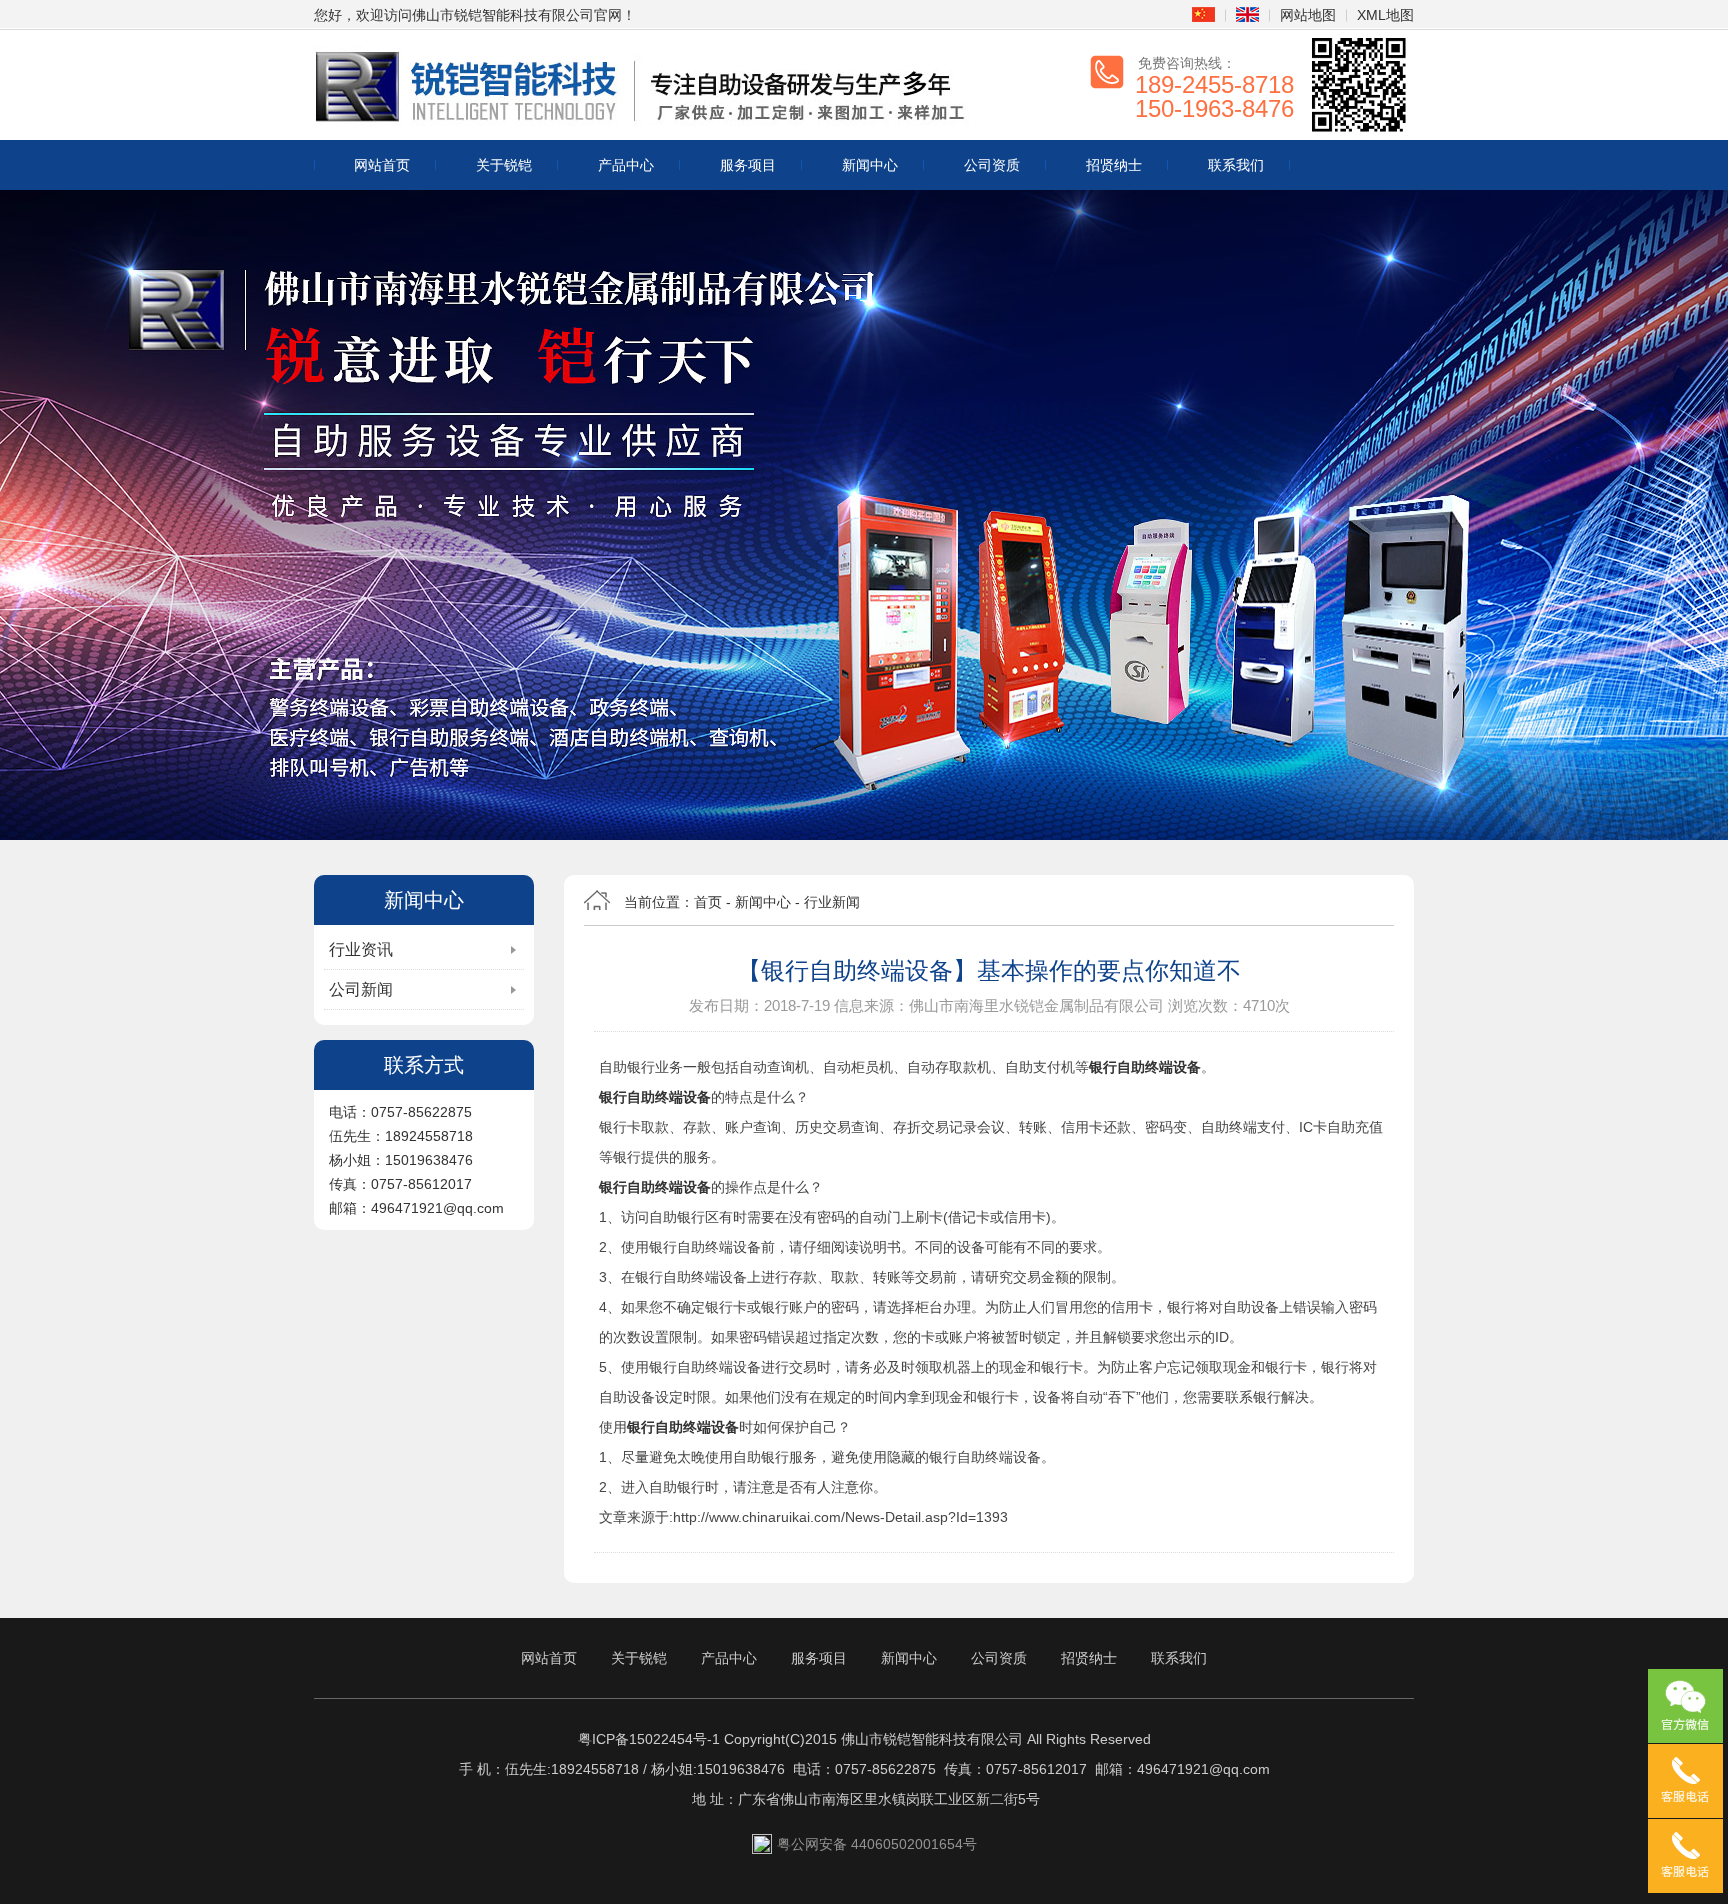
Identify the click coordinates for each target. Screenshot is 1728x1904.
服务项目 (748, 165)
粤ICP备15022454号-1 (649, 1739)
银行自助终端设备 (1145, 1067)
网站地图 (1308, 15)
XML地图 (1385, 15)
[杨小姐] (1685, 1856)
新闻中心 (870, 165)
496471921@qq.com (1203, 1769)
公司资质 (992, 165)
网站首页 (382, 165)
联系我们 (1236, 165)
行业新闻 (832, 902)
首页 (708, 902)
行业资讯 (361, 949)
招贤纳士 (1114, 165)
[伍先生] (1685, 1781)
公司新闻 (361, 989)
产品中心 (626, 165)
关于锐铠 (504, 165)
